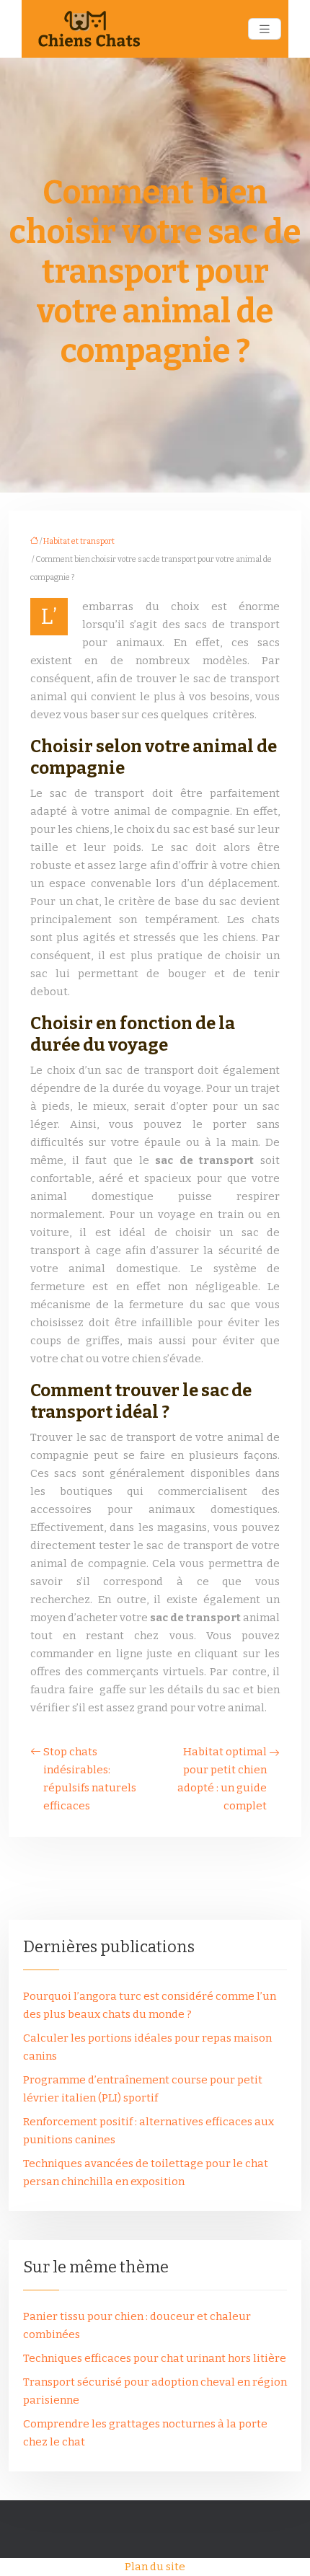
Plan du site (155, 2567)
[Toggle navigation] (265, 29)
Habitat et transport (79, 541)
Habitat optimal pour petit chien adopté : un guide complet (222, 1779)
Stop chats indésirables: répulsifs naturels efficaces (90, 1779)
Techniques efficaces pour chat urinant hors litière (155, 2358)
